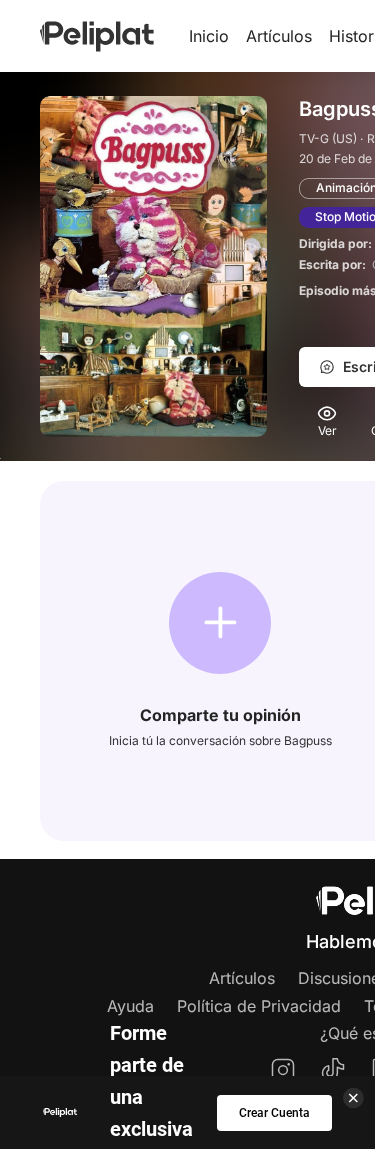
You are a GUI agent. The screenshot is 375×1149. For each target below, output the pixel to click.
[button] (220, 623)
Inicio (209, 36)
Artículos (279, 36)
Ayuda (130, 1006)
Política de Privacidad (259, 1006)
